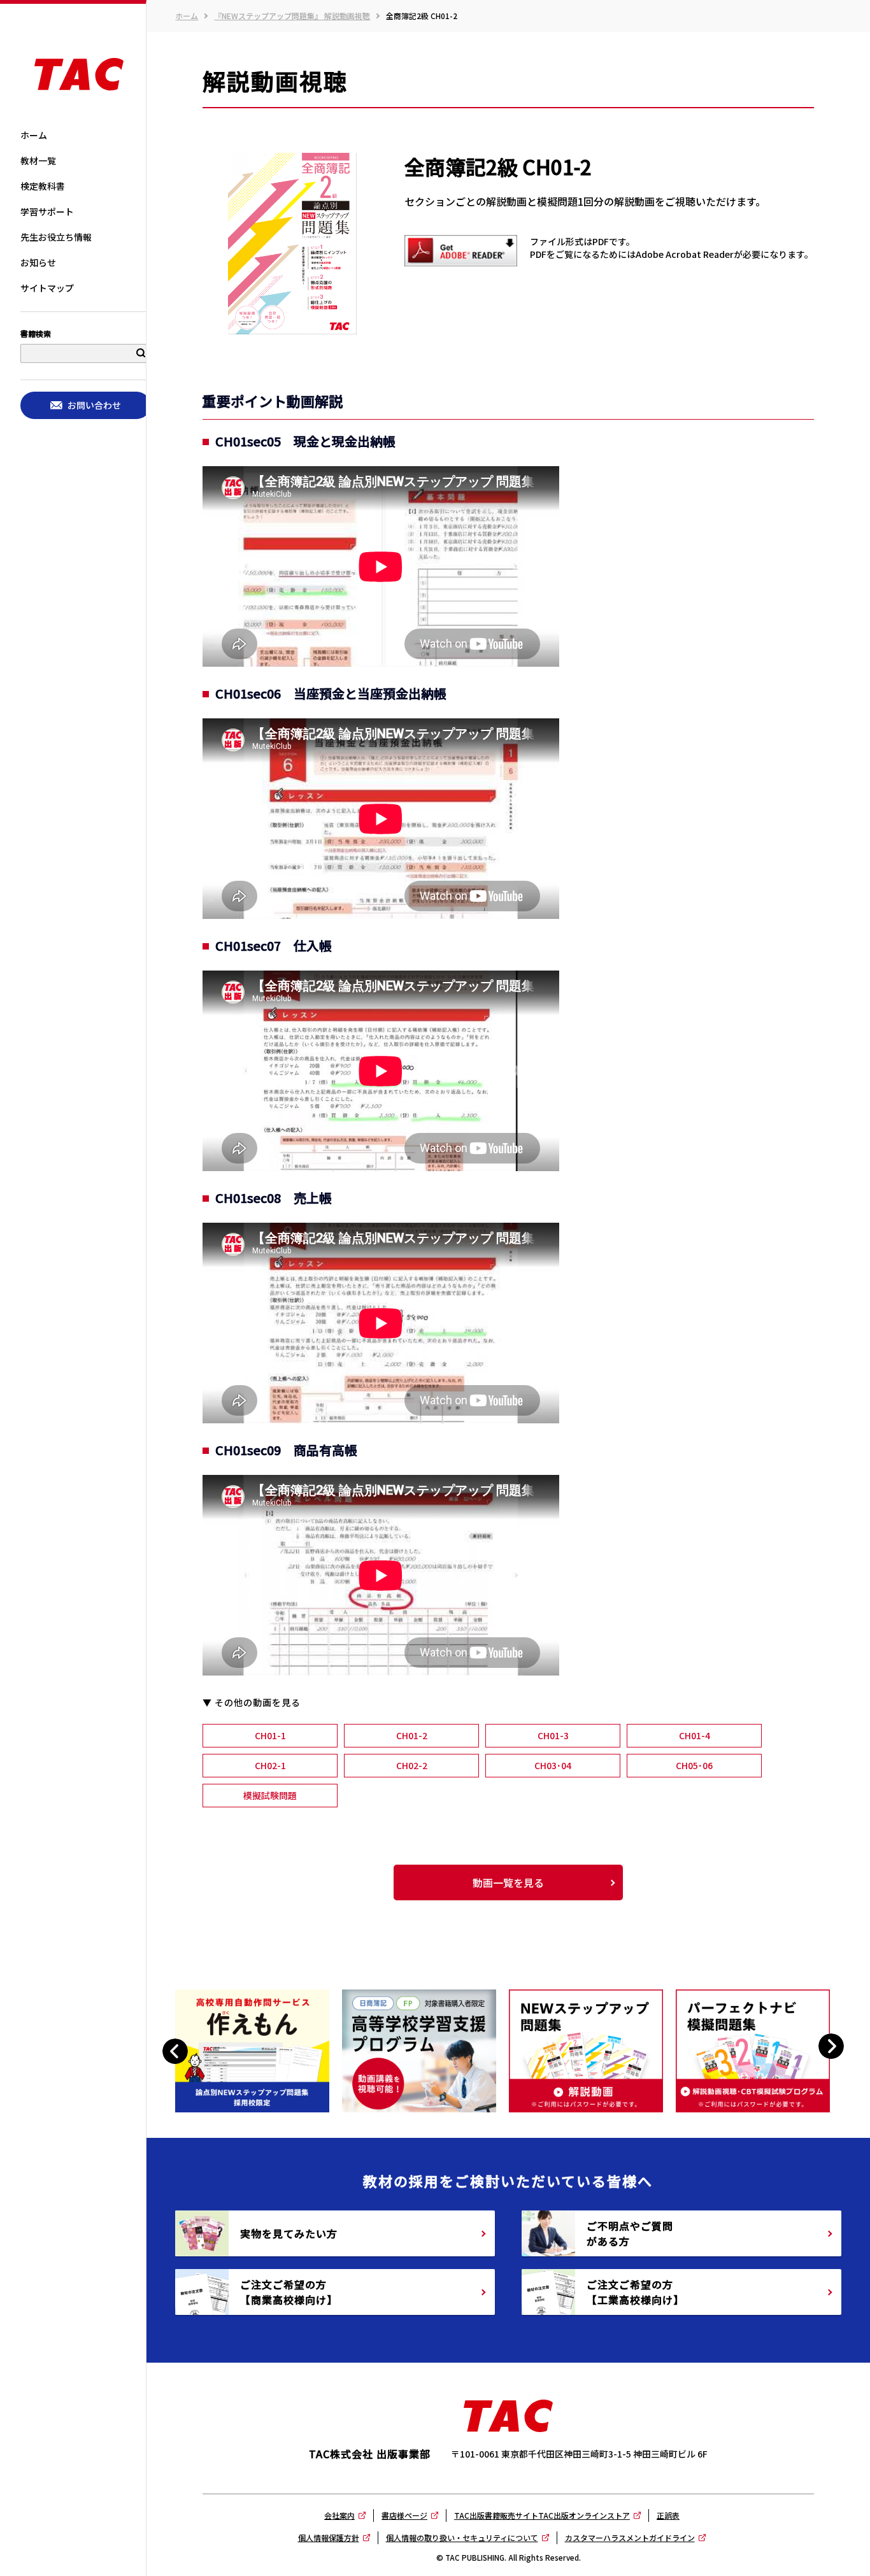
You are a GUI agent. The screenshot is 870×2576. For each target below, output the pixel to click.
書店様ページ (404, 2515)
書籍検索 (36, 334)
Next (831, 2046)
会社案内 (339, 2515)
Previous (177, 2051)
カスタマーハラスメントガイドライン (630, 2537)
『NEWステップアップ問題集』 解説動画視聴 (292, 16)
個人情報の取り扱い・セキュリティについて (462, 2537)
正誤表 (668, 2515)
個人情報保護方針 (329, 2537)
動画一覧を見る (508, 1882)
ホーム (187, 16)
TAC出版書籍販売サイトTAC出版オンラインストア (542, 2515)
